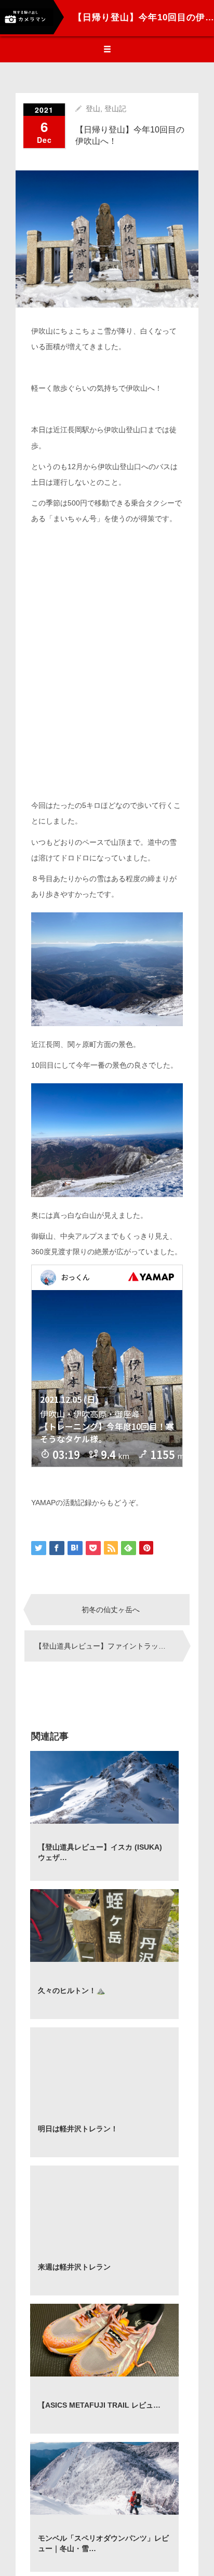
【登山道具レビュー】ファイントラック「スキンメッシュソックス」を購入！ (109, 1646)
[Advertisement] (107, 670)
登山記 (115, 109)
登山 (93, 109)
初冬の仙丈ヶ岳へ (111, 1610)
